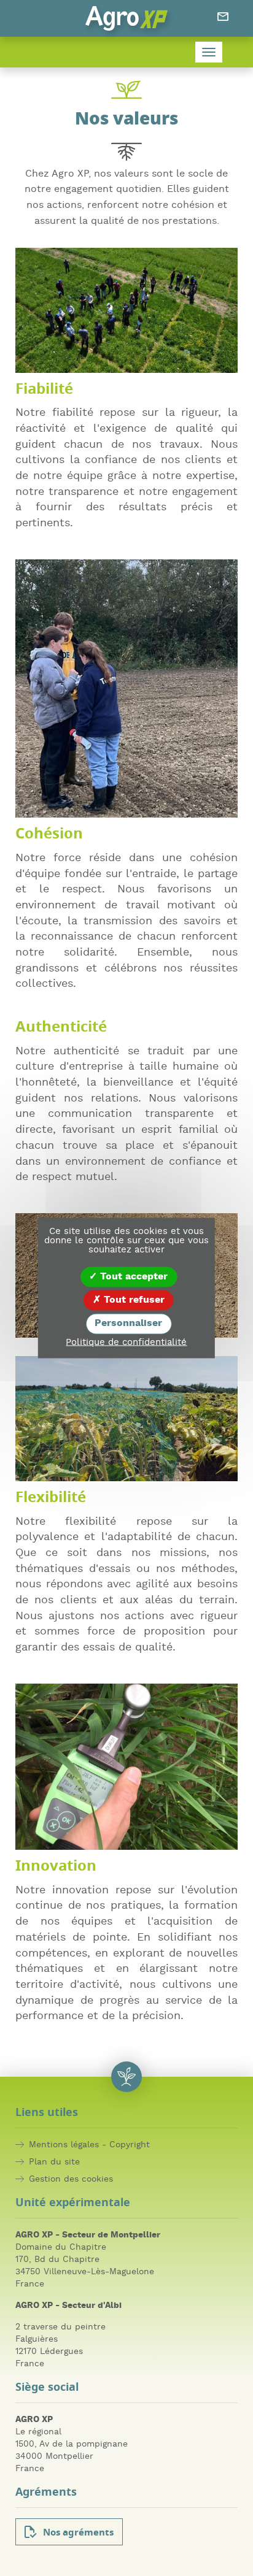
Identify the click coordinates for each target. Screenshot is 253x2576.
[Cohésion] (126, 689)
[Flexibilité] (126, 1419)
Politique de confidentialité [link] (126, 1342)
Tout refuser (133, 1300)
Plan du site (54, 2162)
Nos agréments (78, 2533)
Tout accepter (132, 1277)
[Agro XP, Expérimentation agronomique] (126, 18)
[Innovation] (126, 1767)
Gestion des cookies (71, 2179)
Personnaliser (128, 1324)
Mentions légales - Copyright (89, 2145)
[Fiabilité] (126, 310)
